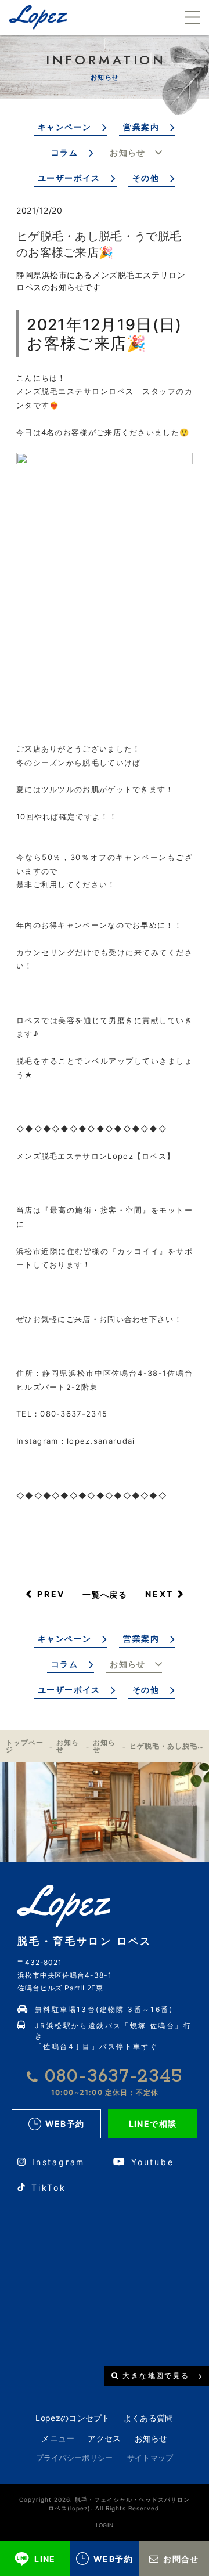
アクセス (104, 2438)
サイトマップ (150, 2458)
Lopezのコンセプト (73, 2418)
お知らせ (128, 152)
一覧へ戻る (105, 1594)
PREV (51, 1594)
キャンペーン (64, 127)
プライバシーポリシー (75, 2458)
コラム (64, 152)
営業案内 (141, 127)
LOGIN (105, 2525)
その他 (146, 178)
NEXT (159, 1594)
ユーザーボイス (69, 178)
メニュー (58, 2438)
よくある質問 (149, 2418)
